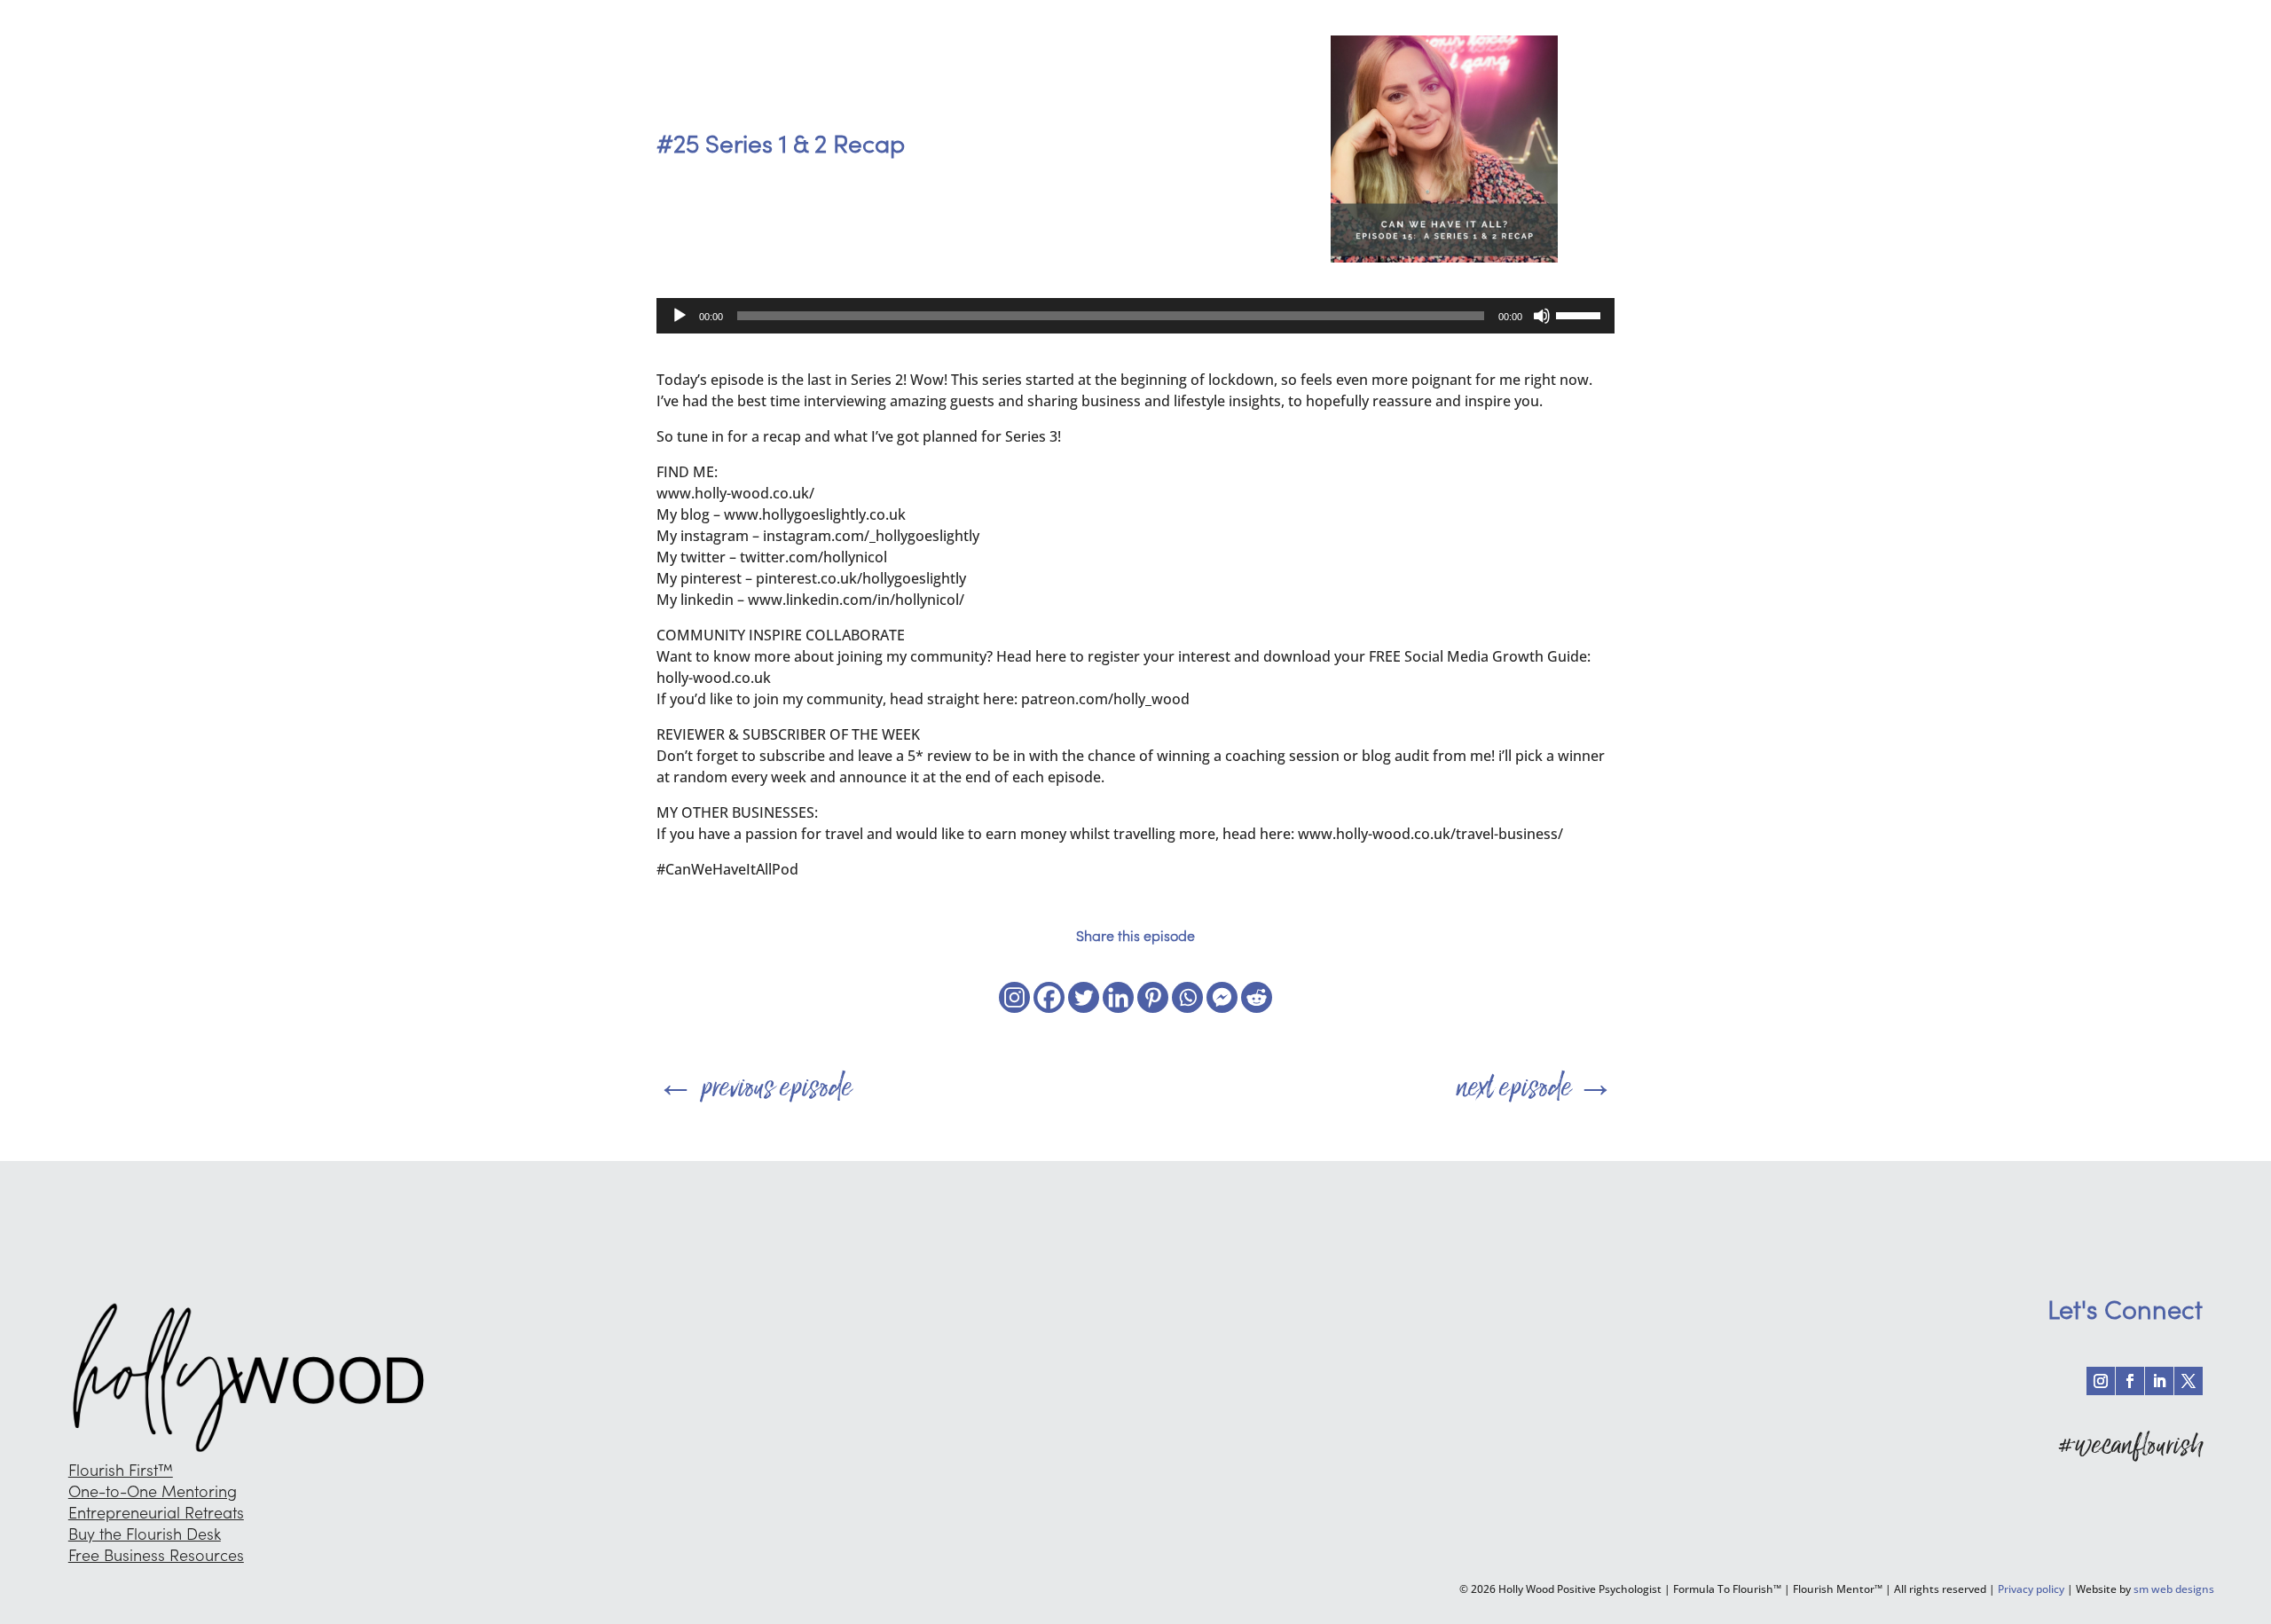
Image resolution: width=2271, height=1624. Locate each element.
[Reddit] (1257, 997)
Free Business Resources (156, 1555)
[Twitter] (1084, 997)
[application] (1135, 316)
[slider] (1581, 314)
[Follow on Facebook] (2130, 1381)
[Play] (680, 316)
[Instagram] (1014, 997)
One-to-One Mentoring (153, 1491)
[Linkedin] (1118, 997)
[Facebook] (1049, 997)
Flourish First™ (121, 1470)
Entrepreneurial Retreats (156, 1513)
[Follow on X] (2188, 1381)
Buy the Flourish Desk (145, 1534)
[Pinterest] (1153, 997)
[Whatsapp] (1187, 997)
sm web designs (2174, 1589)
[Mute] (1542, 316)
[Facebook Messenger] (1222, 997)
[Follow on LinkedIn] (2159, 1381)
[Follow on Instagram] (2101, 1381)
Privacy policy (2031, 1589)
